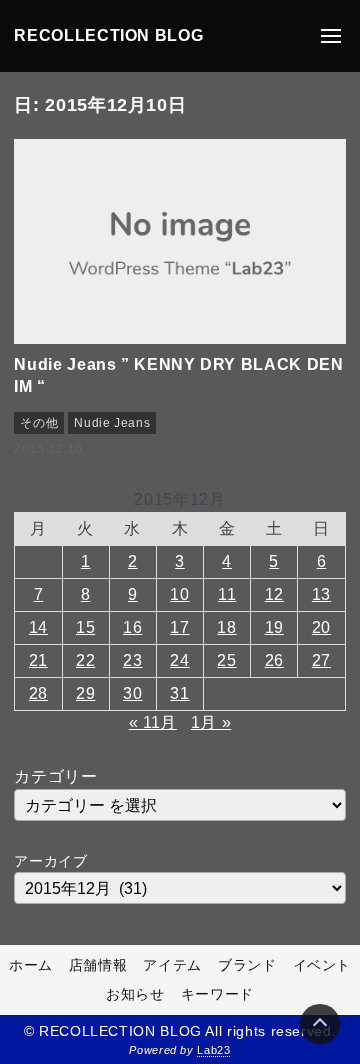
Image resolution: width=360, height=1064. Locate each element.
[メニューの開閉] (331, 36)
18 (226, 627)
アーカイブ (50, 861)
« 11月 (153, 722)
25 (226, 660)
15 (85, 627)
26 (274, 660)
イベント (322, 965)
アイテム (172, 965)
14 (38, 627)
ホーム (31, 965)
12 (274, 594)
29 (85, 693)
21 (38, 660)
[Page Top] (320, 1024)
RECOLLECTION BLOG (108, 35)
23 (132, 660)
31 (179, 693)
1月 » (211, 722)
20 (321, 627)
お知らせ (135, 994)
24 (179, 660)
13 (321, 594)
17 (179, 627)
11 (227, 594)
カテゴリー (55, 776)
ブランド (247, 965)
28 (38, 693)
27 (321, 660)
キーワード (217, 994)
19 (274, 627)
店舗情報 (98, 965)
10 (179, 594)
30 (132, 693)
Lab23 (213, 1050)
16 (132, 627)
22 (85, 660)
